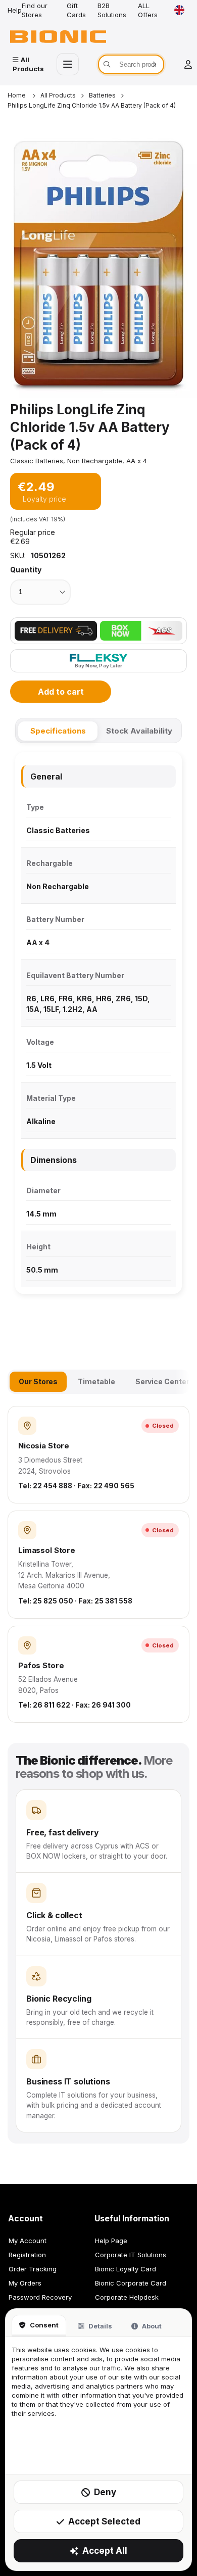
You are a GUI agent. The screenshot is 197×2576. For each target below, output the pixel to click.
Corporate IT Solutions (131, 2255)
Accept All (105, 2551)
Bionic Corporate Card (131, 2283)
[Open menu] (68, 64)
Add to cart (61, 692)
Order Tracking (33, 2269)
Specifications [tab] (58, 731)
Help (15, 10)
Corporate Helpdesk (127, 2297)
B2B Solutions (112, 10)
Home (17, 95)
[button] (98, 264)
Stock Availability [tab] (139, 731)
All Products (58, 95)
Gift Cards (76, 10)
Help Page (111, 2241)
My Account (28, 2241)
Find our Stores (35, 10)
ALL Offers (148, 10)
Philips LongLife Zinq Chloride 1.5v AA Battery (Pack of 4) (92, 105)
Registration (27, 2255)
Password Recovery (40, 2297)
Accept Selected (104, 2521)
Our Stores (38, 1381)
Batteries (102, 95)
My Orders (25, 2283)
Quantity (26, 570)
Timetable (96, 1381)
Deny (105, 2492)
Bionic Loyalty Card (126, 2269)
